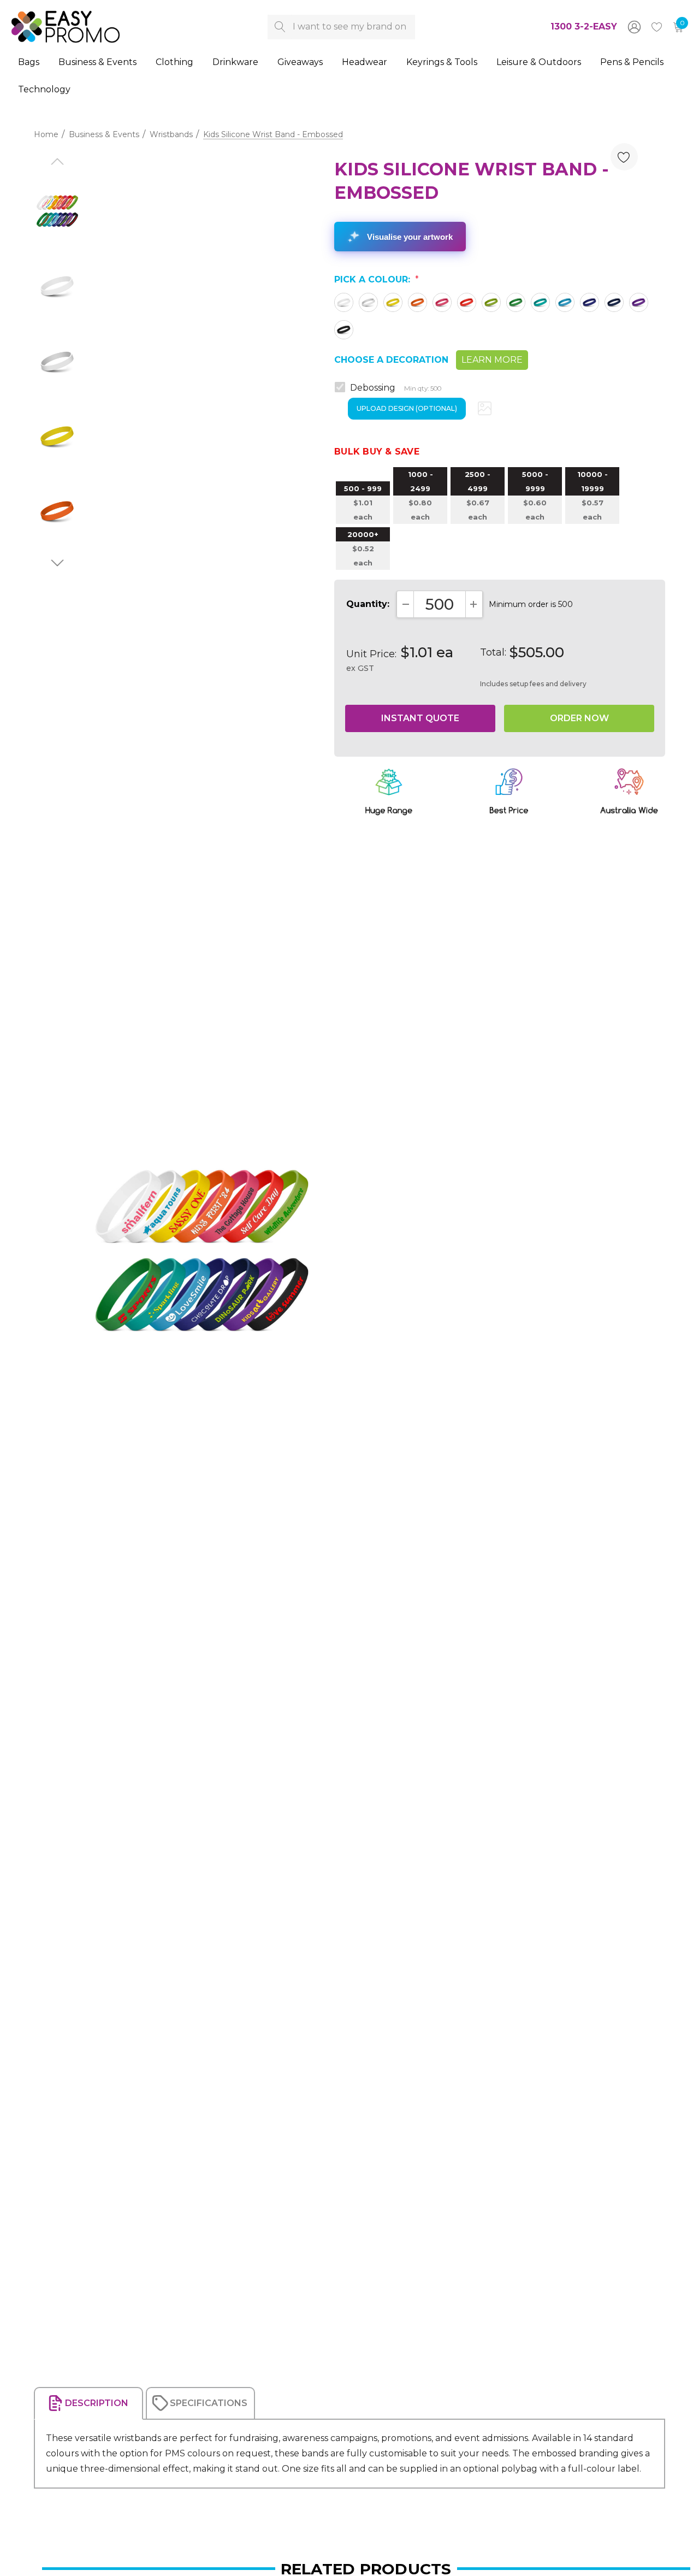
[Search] (280, 27)
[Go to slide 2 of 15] (57, 563)
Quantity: (368, 604)
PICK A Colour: (377, 279)
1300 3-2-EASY (584, 26)
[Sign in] (633, 27)
